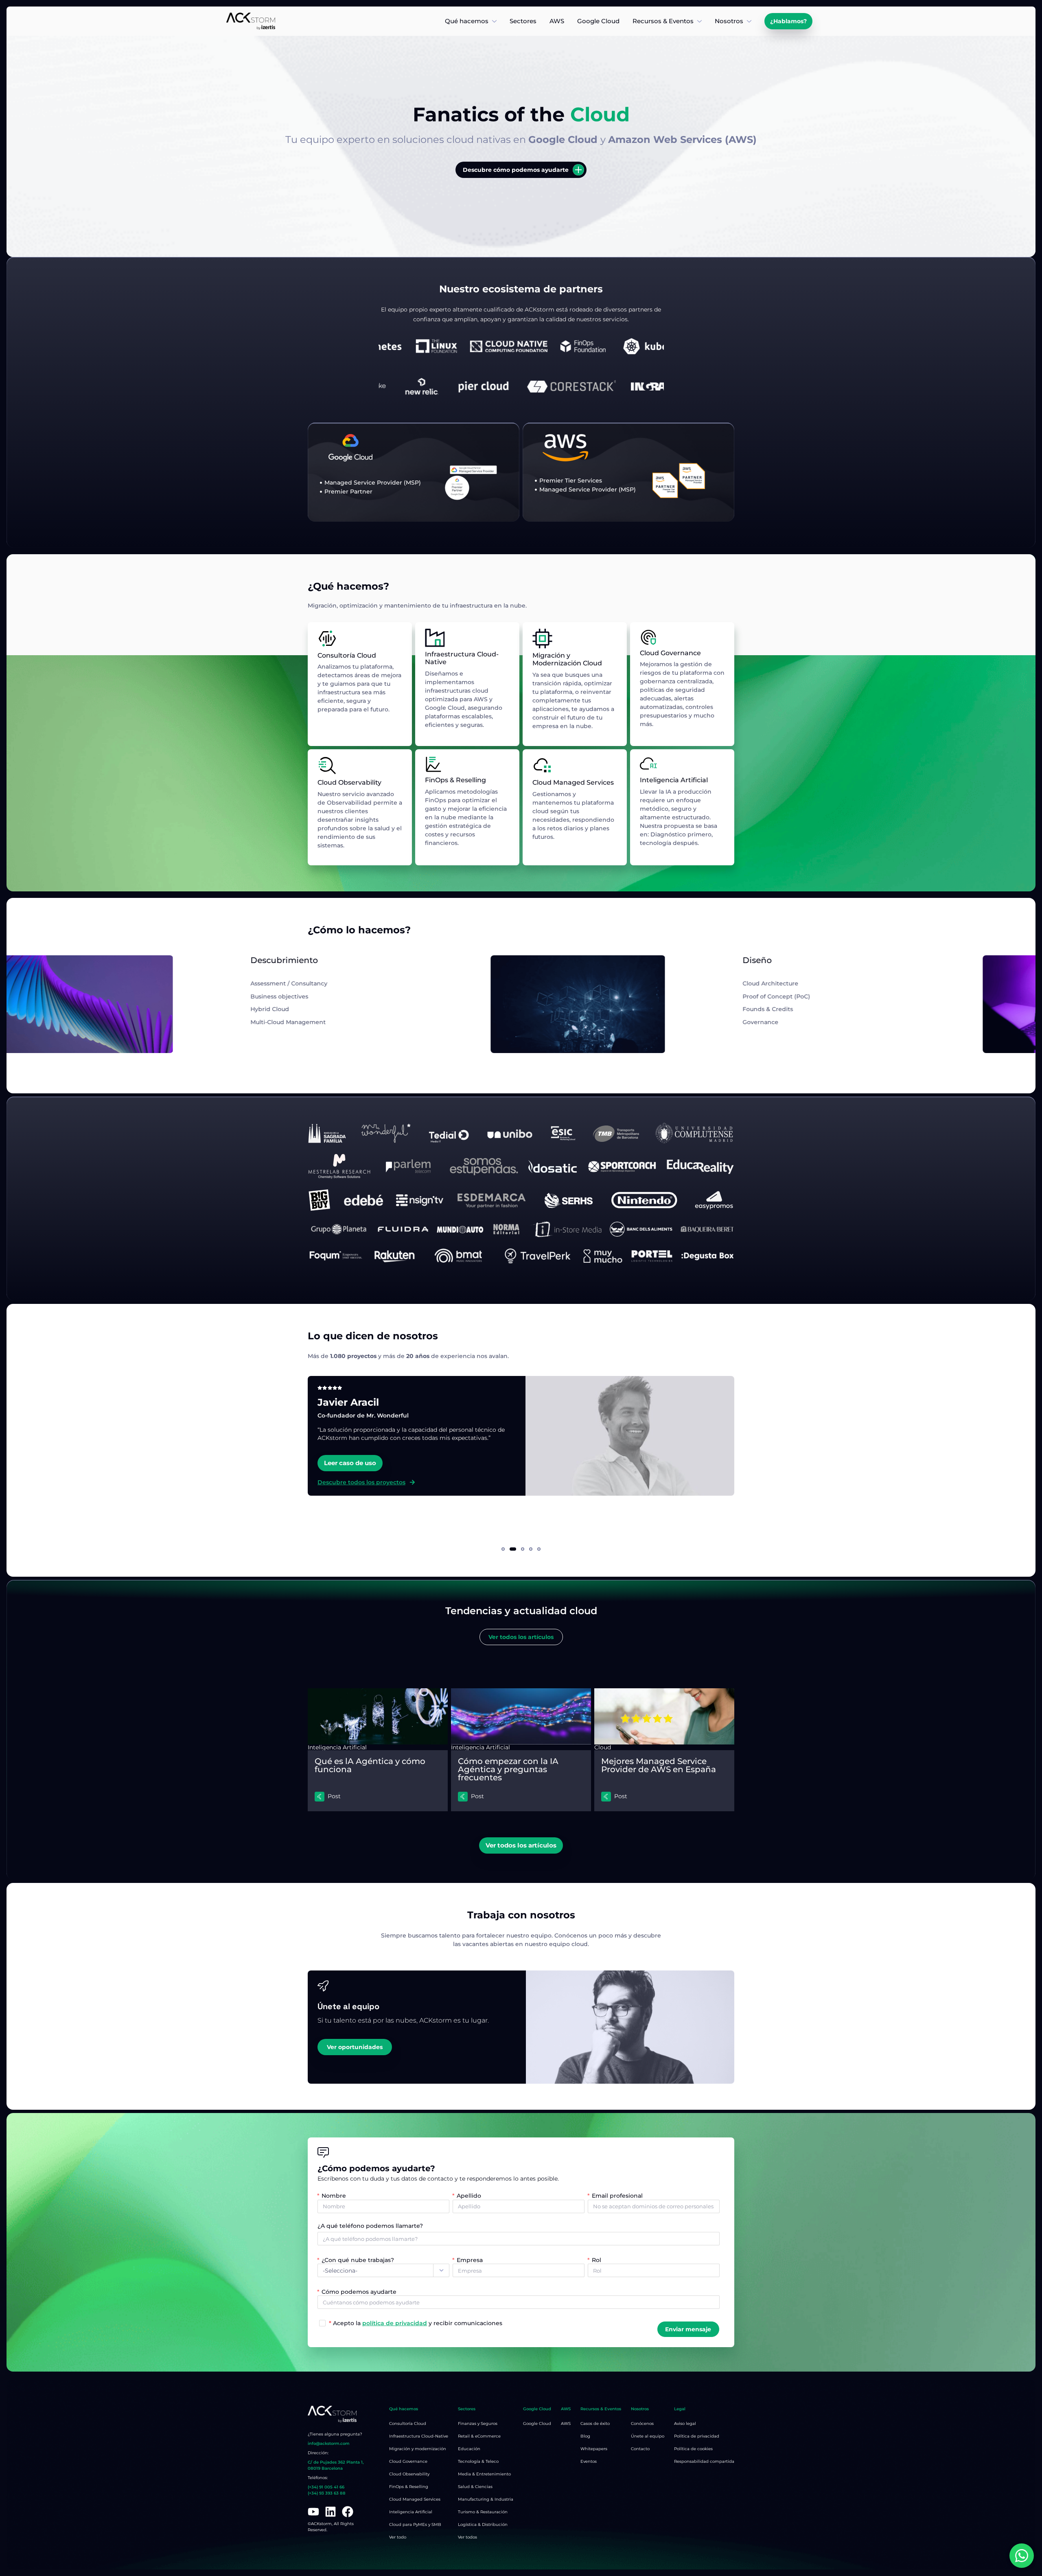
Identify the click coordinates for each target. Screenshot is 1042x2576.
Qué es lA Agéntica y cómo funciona (370, 1765)
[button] (503, 1549)
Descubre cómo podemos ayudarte (516, 170)
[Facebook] (348, 2512)
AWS (557, 21)
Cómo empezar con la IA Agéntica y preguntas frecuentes (508, 1769)
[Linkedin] (331, 2512)
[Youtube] (313, 2512)
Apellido (469, 2196)
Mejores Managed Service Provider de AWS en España (659, 1765)
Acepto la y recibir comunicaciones (416, 2323)
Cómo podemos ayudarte (359, 2291)
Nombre (334, 2196)
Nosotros (729, 21)
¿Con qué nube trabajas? (358, 2260)
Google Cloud (598, 21)
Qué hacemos (467, 21)
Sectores (523, 21)
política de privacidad (395, 2323)
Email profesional (617, 2196)
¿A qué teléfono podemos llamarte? (370, 2226)
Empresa (470, 2260)
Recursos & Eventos (663, 21)
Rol (597, 2260)
